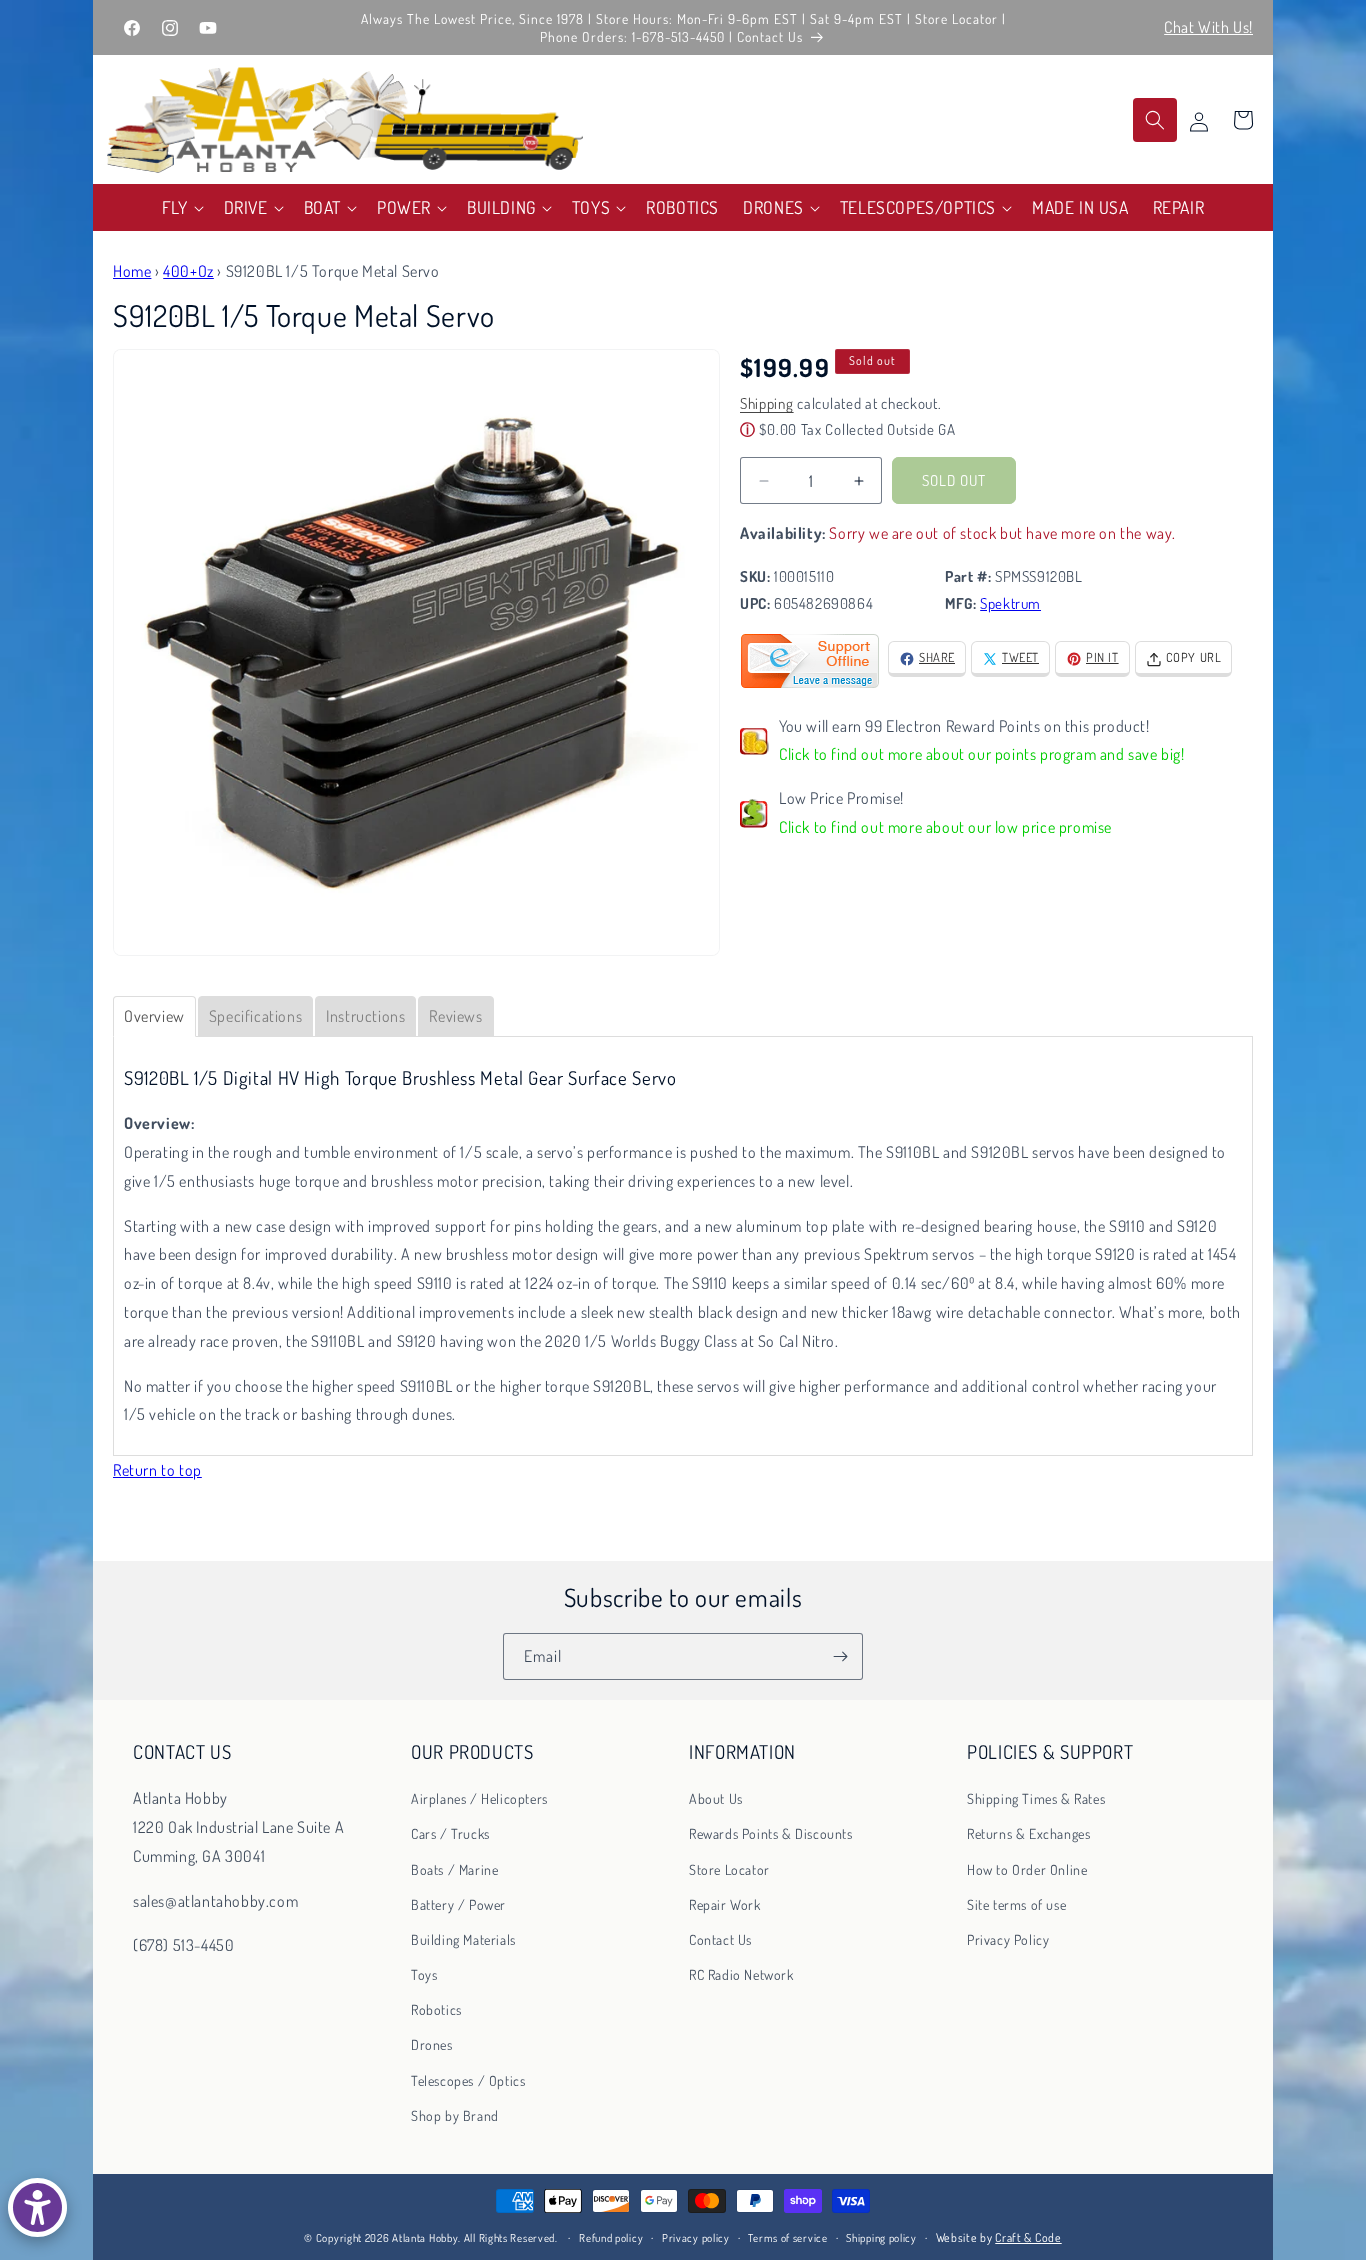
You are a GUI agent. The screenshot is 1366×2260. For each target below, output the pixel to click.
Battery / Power (458, 1904)
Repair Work (725, 1904)
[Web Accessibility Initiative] (37, 2207)
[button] (181, 207)
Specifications (255, 1016)
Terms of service (787, 2237)
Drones (432, 2045)
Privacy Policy (1008, 1939)
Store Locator (729, 1869)
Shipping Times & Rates (1036, 1799)
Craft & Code (1028, 2237)
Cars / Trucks (450, 1834)
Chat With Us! (1208, 27)
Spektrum (1010, 604)
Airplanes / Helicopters (479, 1799)
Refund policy (611, 2237)
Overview (154, 1016)
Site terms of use (1016, 1904)
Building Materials (463, 1939)
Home (132, 271)
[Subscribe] (840, 1656)
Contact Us (720, 1939)
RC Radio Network (741, 1975)
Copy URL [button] (1194, 658)
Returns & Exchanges (1028, 1834)
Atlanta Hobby (425, 2238)
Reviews (455, 1016)
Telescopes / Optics (468, 2080)
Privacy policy (696, 2237)
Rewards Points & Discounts (771, 1834)
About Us (716, 1799)
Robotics (436, 2010)
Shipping (767, 404)
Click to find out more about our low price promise (945, 828)
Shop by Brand (455, 2115)
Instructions (365, 1016)
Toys (424, 1975)
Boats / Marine (454, 1869)
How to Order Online (1027, 1869)
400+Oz (188, 271)
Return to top (157, 1470)
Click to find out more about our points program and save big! (982, 755)
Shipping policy (881, 2237)
